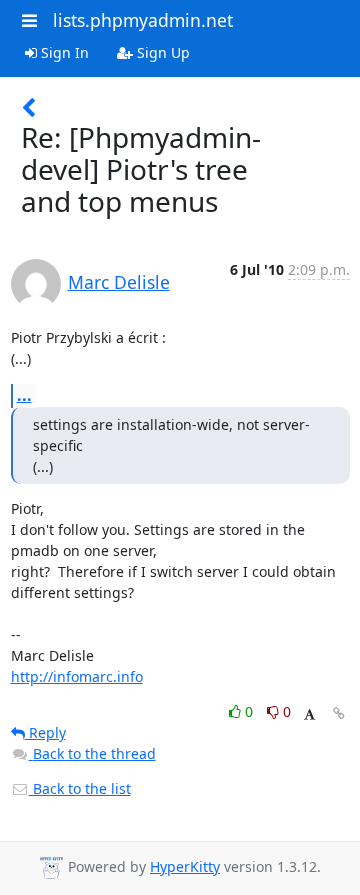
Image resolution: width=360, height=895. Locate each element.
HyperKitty (185, 866)
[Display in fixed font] (309, 714)
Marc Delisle (119, 282)
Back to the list (80, 788)
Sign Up (161, 52)
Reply (45, 732)
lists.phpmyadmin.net (143, 20)
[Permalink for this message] (339, 713)
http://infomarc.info (77, 676)
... (24, 395)
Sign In (63, 52)
